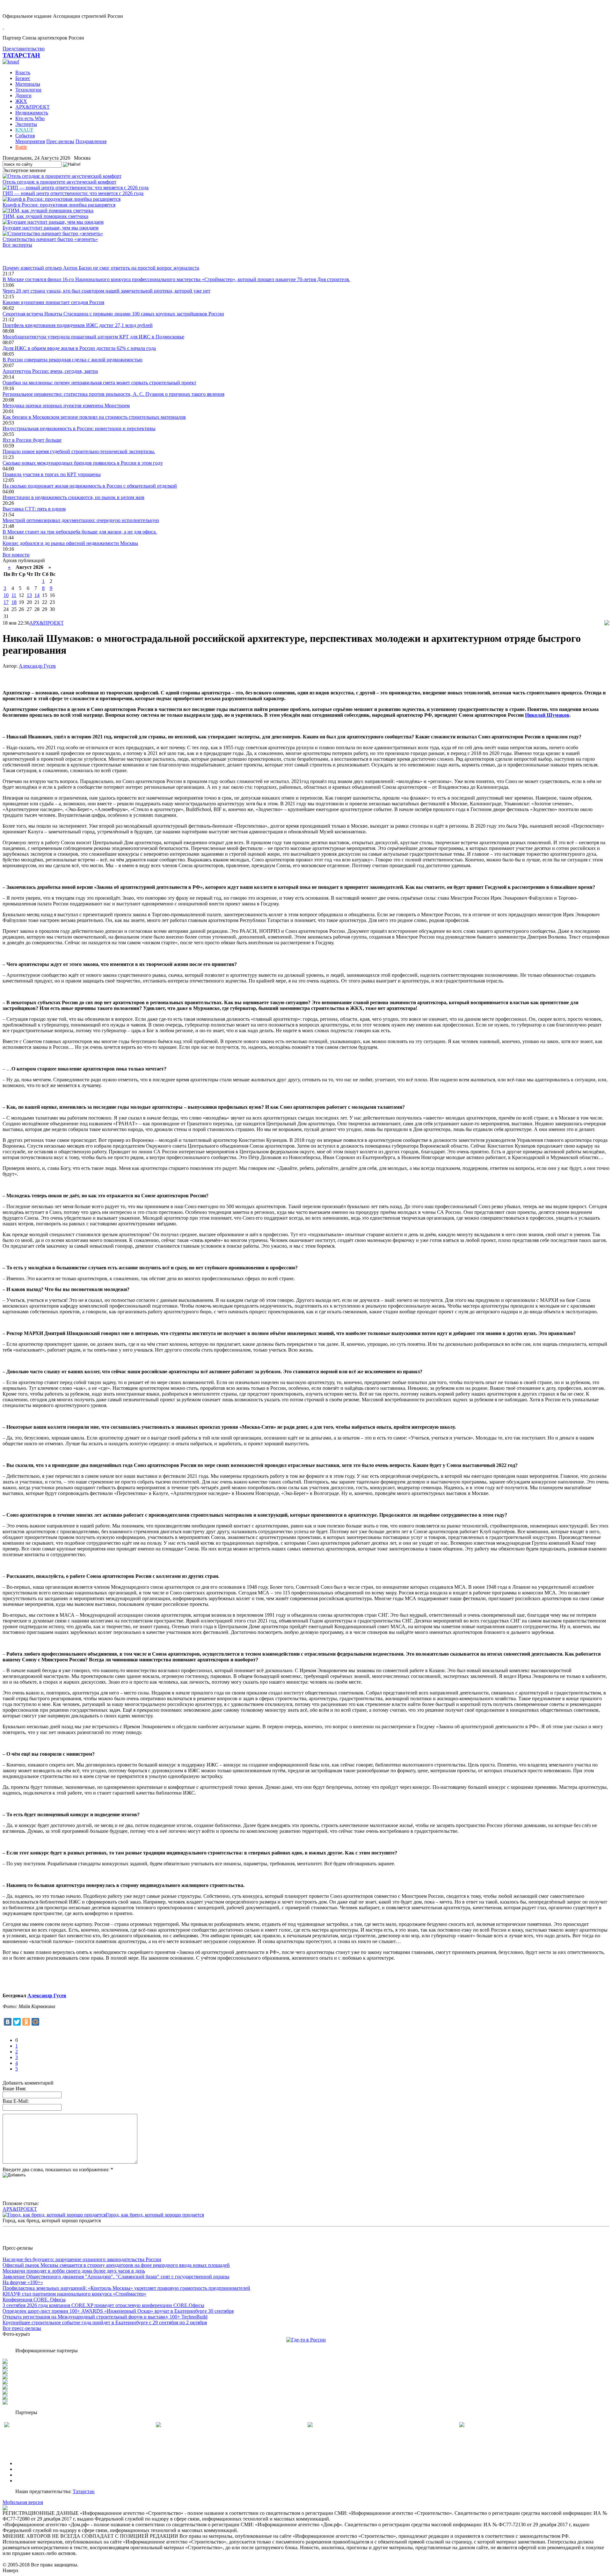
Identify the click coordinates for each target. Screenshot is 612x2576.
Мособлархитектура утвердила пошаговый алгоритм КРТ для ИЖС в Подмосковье (93, 337)
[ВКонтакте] (8, 2022)
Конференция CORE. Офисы (34, 2300)
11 (14, 595)
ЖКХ (21, 101)
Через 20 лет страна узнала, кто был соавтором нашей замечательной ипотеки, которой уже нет (106, 291)
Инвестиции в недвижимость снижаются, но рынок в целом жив (73, 497)
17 (6, 602)
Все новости (16, 555)
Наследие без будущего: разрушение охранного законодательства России (82, 2259)
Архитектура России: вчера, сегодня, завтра (50, 371)
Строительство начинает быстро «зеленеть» (50, 239)
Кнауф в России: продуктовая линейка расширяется (59, 205)
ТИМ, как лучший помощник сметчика (45, 216)
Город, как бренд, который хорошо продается (155, 2215)
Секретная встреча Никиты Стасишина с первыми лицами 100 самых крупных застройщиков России (113, 314)
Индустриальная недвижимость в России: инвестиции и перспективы (79, 428)
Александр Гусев (37, 666)
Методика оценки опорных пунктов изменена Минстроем (66, 406)
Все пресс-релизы (22, 2328)
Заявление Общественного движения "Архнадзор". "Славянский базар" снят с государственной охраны (116, 2277)
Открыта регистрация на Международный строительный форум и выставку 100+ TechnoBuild (105, 2317)
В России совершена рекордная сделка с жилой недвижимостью (73, 360)
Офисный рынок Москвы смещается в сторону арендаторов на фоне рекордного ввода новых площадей (116, 2265)
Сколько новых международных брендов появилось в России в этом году (83, 463)
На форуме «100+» (23, 2282)
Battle (21, 147)
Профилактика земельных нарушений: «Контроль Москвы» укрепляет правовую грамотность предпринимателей (126, 2288)
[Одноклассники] (26, 2022)
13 (29, 595)
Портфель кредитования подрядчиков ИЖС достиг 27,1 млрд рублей (78, 325)
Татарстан (84, 2491)
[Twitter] (17, 2022)
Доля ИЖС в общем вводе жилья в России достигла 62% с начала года (79, 348)
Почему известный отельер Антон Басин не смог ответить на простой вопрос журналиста (101, 268)
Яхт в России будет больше (32, 440)
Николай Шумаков (547, 715)
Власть (23, 73)
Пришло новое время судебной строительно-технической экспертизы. (79, 451)
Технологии (28, 90)
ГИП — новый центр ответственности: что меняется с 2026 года (73, 193)
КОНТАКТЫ (30, 2481)
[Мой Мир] (35, 2022)
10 (6, 595)
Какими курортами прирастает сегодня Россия (53, 302)
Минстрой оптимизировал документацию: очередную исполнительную (81, 520)
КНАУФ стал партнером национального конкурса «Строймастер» (74, 2294)
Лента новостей (20, 256)
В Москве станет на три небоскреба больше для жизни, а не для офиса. (80, 532)
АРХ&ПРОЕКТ (33, 107)
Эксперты (26, 124)
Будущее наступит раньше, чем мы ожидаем (51, 228)
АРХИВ (24, 2475)
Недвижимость (32, 113)
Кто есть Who (30, 118)
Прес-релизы (60, 141)
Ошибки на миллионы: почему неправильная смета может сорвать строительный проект (99, 383)
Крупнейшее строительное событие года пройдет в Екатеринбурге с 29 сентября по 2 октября (105, 2322)
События (25, 136)
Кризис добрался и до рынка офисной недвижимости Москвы (70, 543)
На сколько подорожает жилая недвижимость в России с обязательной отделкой (90, 486)
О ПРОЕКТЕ (30, 2463)
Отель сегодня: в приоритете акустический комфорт (59, 182)
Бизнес (23, 78)
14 (37, 595)
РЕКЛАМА (28, 2469)
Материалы (28, 84)
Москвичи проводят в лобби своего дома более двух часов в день (74, 2271)
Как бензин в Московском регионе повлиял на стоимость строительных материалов (94, 417)
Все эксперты (17, 245)
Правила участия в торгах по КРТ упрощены (52, 474)
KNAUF (24, 130)
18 (14, 602)
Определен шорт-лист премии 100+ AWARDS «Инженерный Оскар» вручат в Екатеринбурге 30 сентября (118, 2311)
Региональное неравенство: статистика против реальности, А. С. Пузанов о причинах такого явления (113, 394)
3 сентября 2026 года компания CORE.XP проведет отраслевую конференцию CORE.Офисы (103, 2305)
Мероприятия (30, 141)
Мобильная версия (23, 2502)
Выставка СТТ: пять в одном (34, 509)
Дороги (23, 95)
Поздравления (91, 141)
